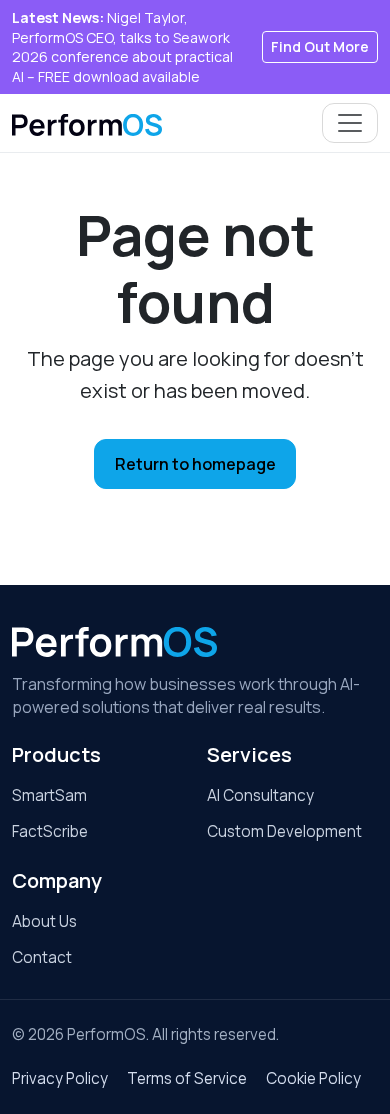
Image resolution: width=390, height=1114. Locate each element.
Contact (42, 957)
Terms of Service (187, 1078)
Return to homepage (195, 464)
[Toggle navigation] (350, 123)
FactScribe (50, 831)
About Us (44, 921)
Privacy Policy (60, 1078)
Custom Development (284, 831)
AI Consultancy (260, 795)
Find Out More (320, 46)
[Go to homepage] (114, 642)
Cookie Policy (313, 1078)
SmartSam (49, 795)
